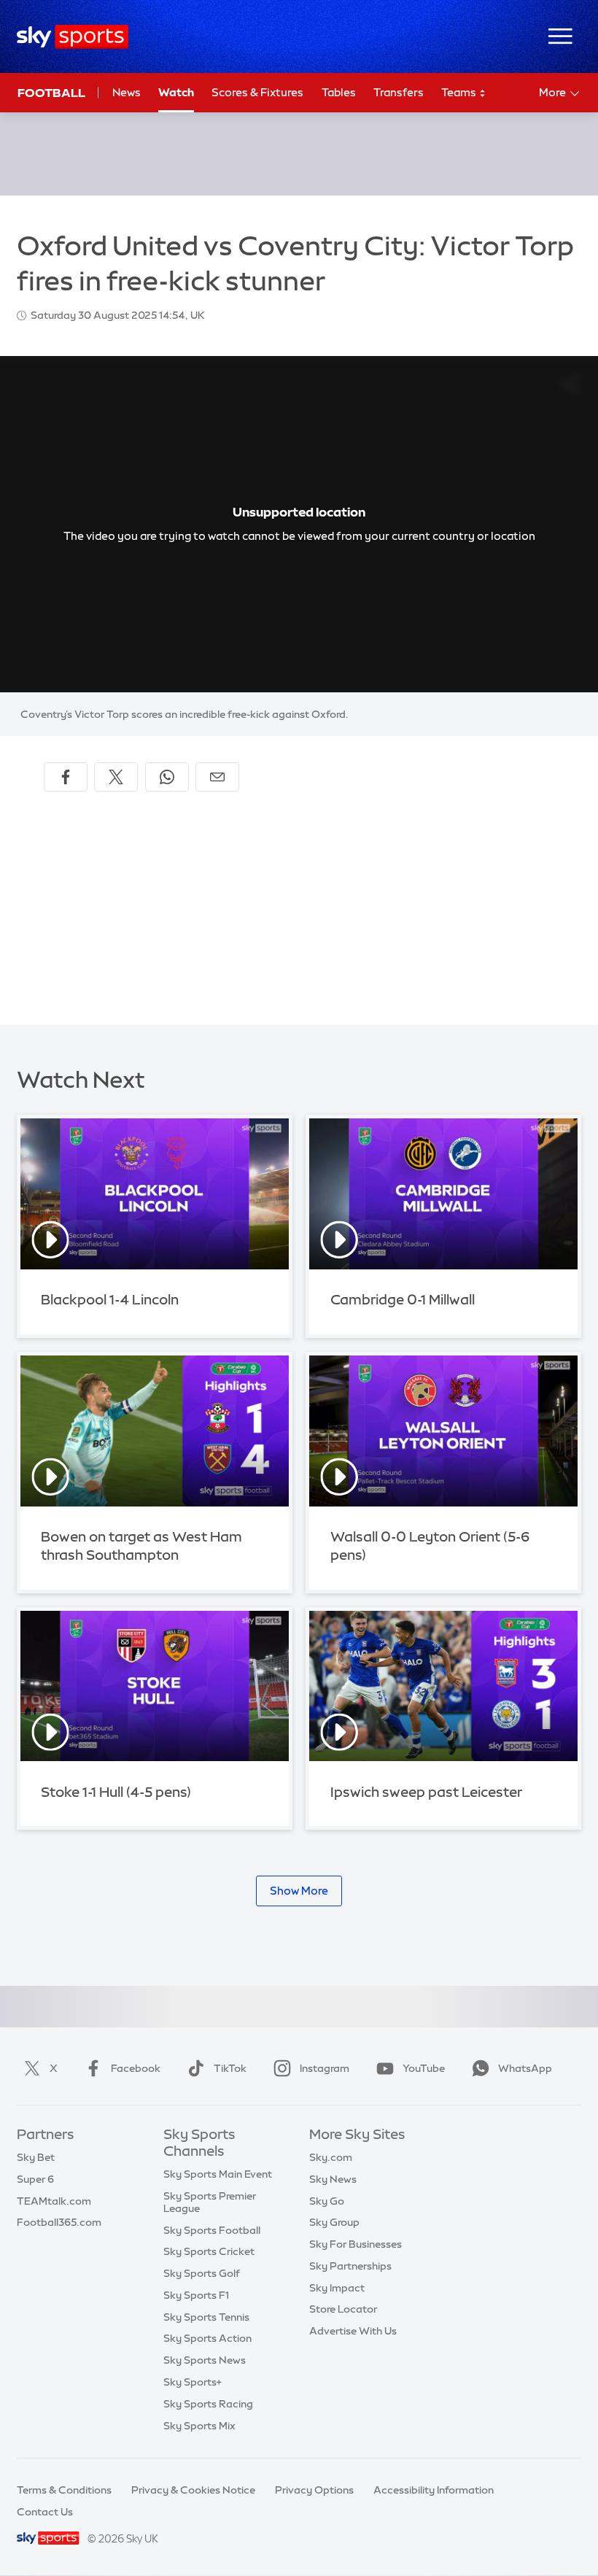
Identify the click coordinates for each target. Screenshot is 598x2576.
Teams (460, 92)
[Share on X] (116, 777)
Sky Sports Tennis (206, 2317)
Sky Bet (36, 2157)
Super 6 (35, 2179)
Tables (339, 92)
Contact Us (45, 2512)
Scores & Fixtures (257, 92)
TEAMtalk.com (54, 2201)
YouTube (424, 2068)
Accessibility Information (434, 2490)
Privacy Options (314, 2490)
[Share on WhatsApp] (167, 777)
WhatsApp (525, 2068)
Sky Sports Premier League (210, 2202)
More (552, 92)
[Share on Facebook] (66, 777)
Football (51, 93)
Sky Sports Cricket (209, 2251)
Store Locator (343, 2309)
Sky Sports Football (212, 2230)
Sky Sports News (205, 2360)
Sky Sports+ (193, 2382)
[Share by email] (217, 777)
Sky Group (334, 2222)
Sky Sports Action (207, 2338)
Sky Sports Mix (199, 2426)
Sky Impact (337, 2288)
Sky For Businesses (356, 2244)
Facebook (136, 2068)
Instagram (325, 2068)
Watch (176, 92)
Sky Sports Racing (208, 2404)
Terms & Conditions (64, 2490)
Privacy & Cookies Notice (193, 2490)
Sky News (333, 2179)
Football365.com (59, 2222)
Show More (299, 1891)
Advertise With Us (353, 2331)
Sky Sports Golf (202, 2273)
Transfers (399, 92)
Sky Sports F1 (196, 2295)
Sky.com (331, 2157)
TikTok (230, 2068)
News (127, 92)
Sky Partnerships (350, 2266)
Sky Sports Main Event (218, 2174)
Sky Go (327, 2201)
